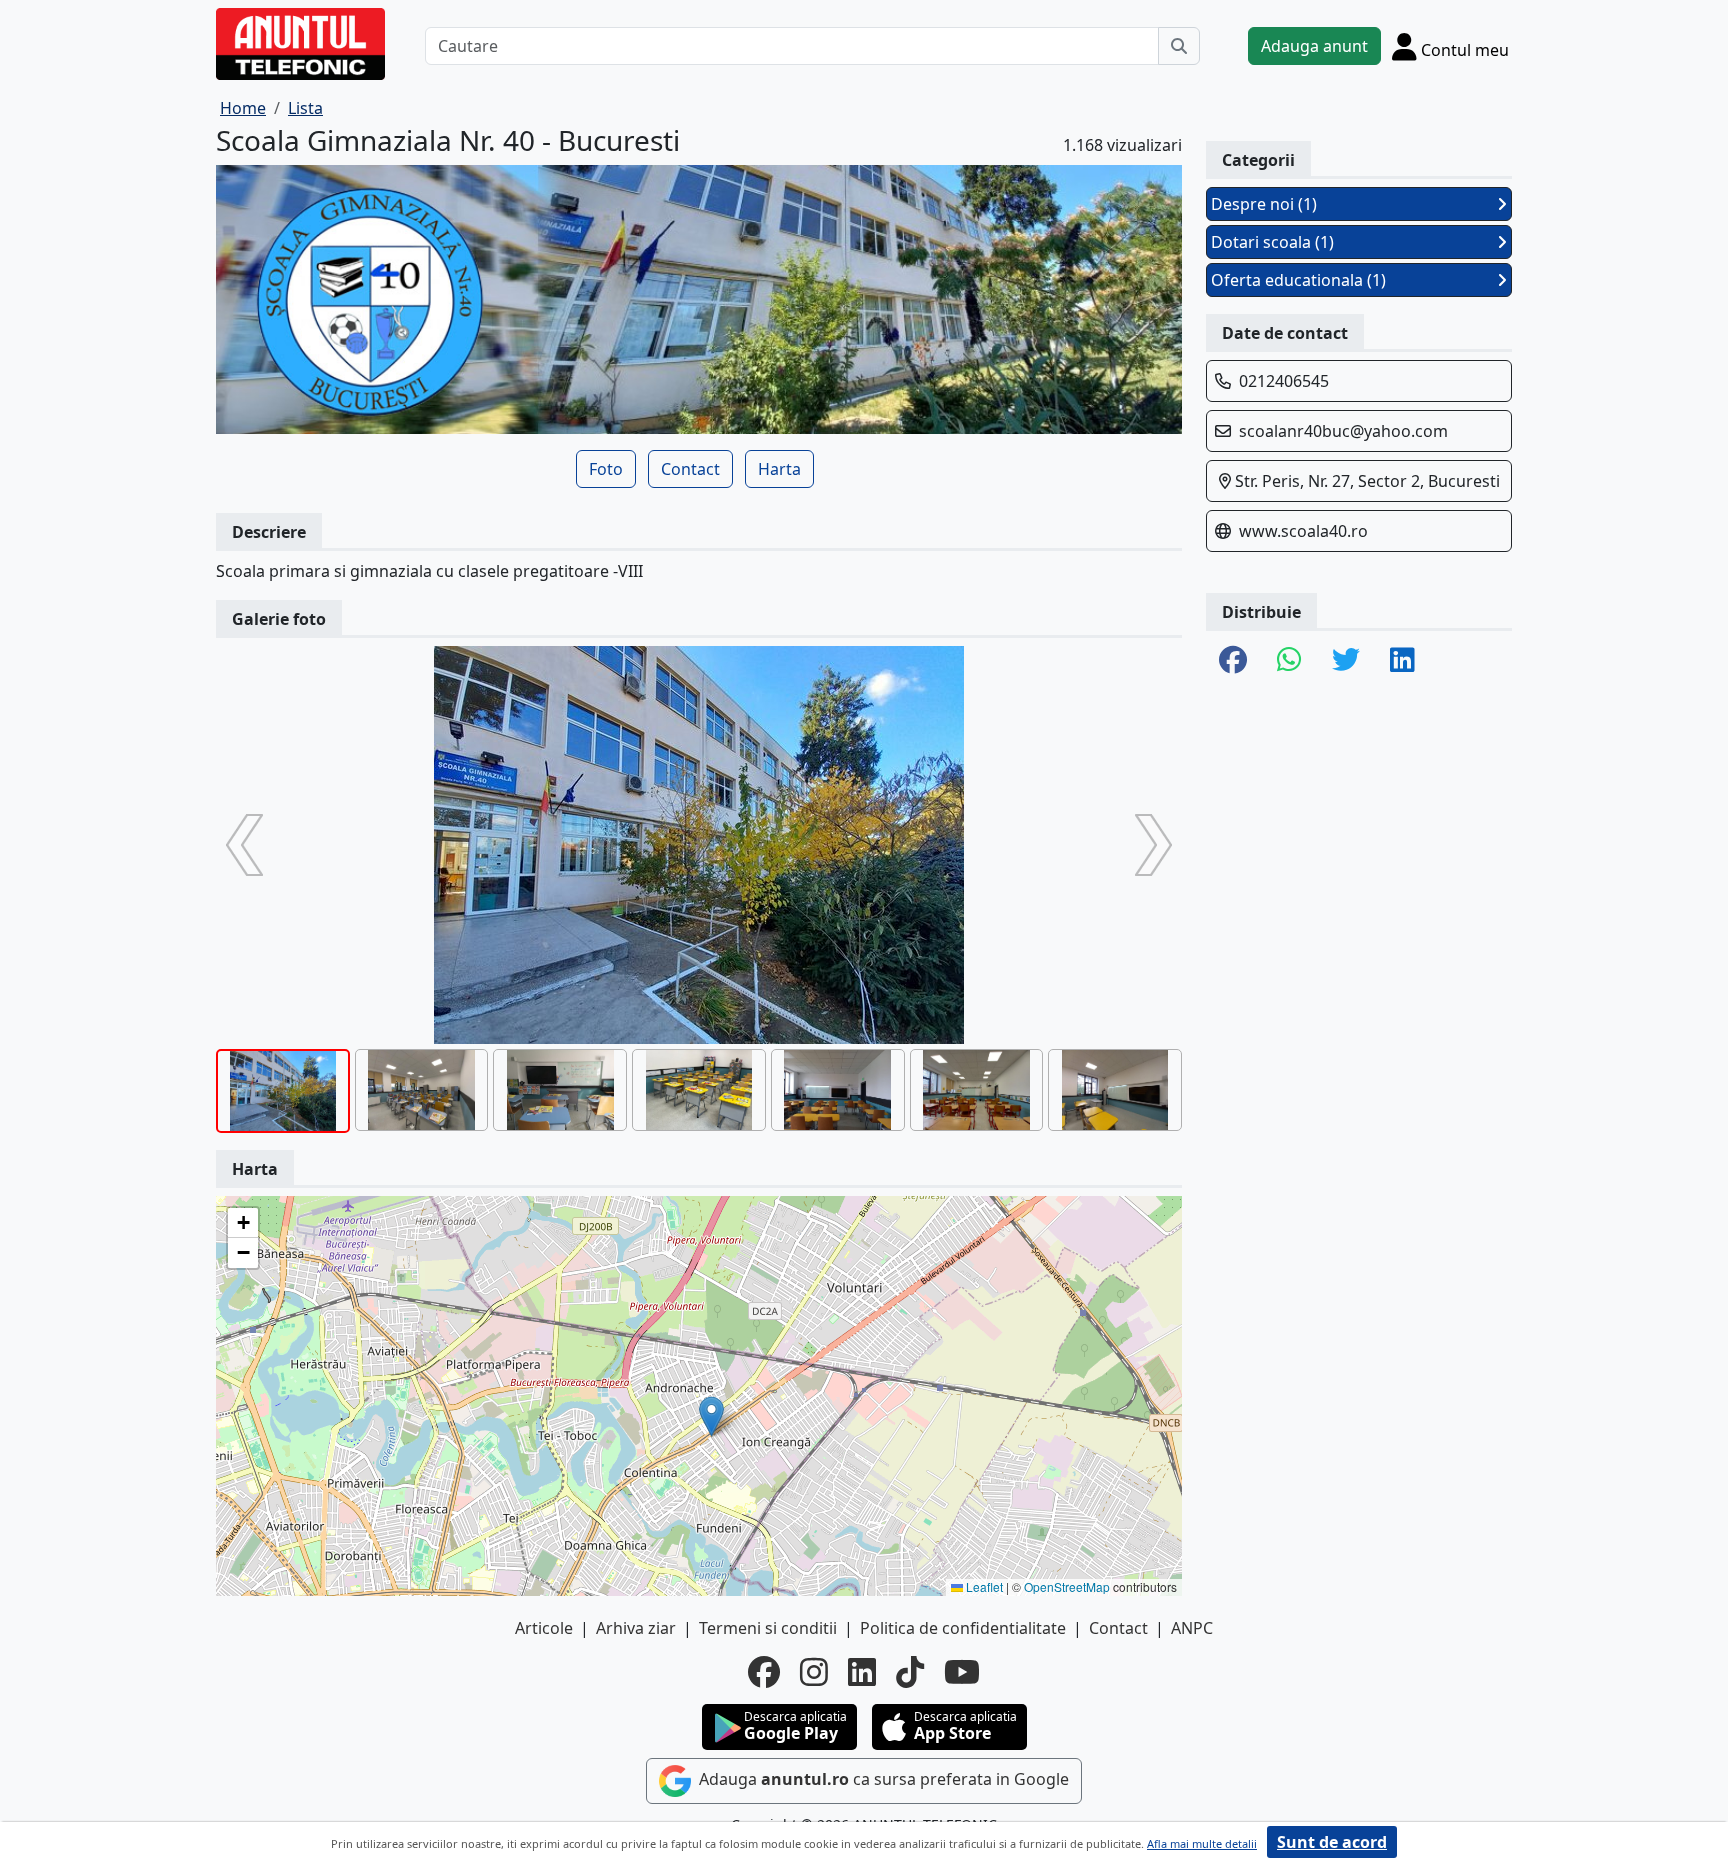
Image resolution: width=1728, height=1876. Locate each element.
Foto (606, 469)
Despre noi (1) (1264, 204)
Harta (779, 469)
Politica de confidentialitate (963, 1628)
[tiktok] (910, 1672)
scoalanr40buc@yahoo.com (1343, 431)
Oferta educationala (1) (1298, 280)
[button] (711, 1416)
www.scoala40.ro (1303, 531)
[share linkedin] (1402, 661)
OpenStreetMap (1067, 1586)
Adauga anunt (1314, 46)
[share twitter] (1346, 661)
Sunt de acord (1332, 1842)
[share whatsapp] (1289, 661)
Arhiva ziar (636, 1628)
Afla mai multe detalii (1202, 1843)
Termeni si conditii (768, 1628)
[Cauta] (1179, 46)
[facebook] (764, 1672)
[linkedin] (862, 1672)
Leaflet (983, 1586)
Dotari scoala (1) (1272, 242)
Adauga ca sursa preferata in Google (882, 1780)
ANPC (1192, 1628)
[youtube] (962, 1672)
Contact (690, 469)
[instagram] (814, 1672)
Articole (544, 1628)
